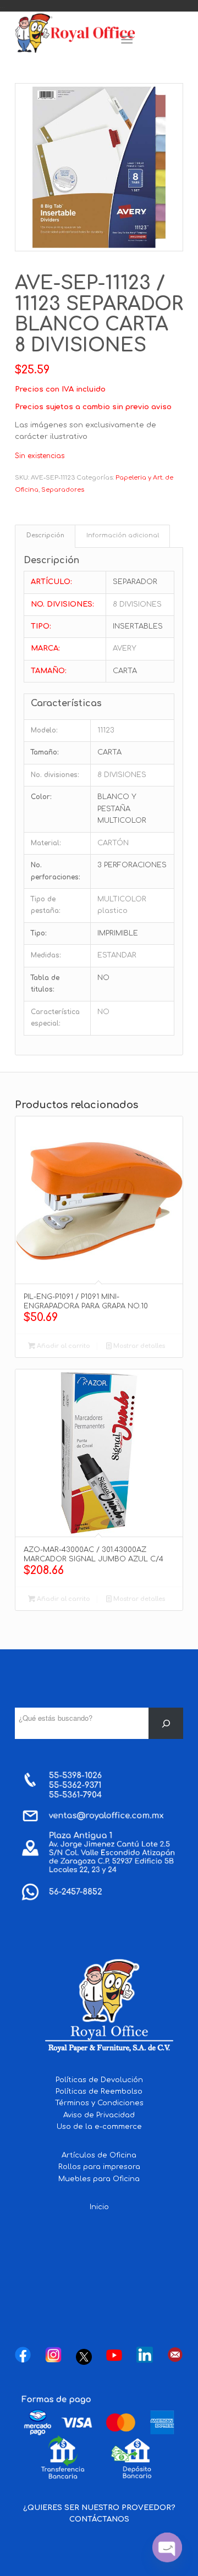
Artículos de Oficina (99, 2155)
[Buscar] (166, 1723)
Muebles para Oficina (99, 2179)
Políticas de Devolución (99, 2080)
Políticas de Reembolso (99, 2091)
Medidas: (46, 955)
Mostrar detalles (138, 1346)
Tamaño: (45, 752)
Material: (46, 843)
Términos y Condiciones (99, 2103)
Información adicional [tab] (123, 536)
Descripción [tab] (45, 536)
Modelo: (44, 730)
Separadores (63, 490)
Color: (41, 797)
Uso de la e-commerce (99, 2127)
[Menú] (127, 40)
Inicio (99, 2207)
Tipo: (39, 933)
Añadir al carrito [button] (63, 1346)
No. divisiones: (55, 775)
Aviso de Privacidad (99, 2115)
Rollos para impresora (99, 2167)
